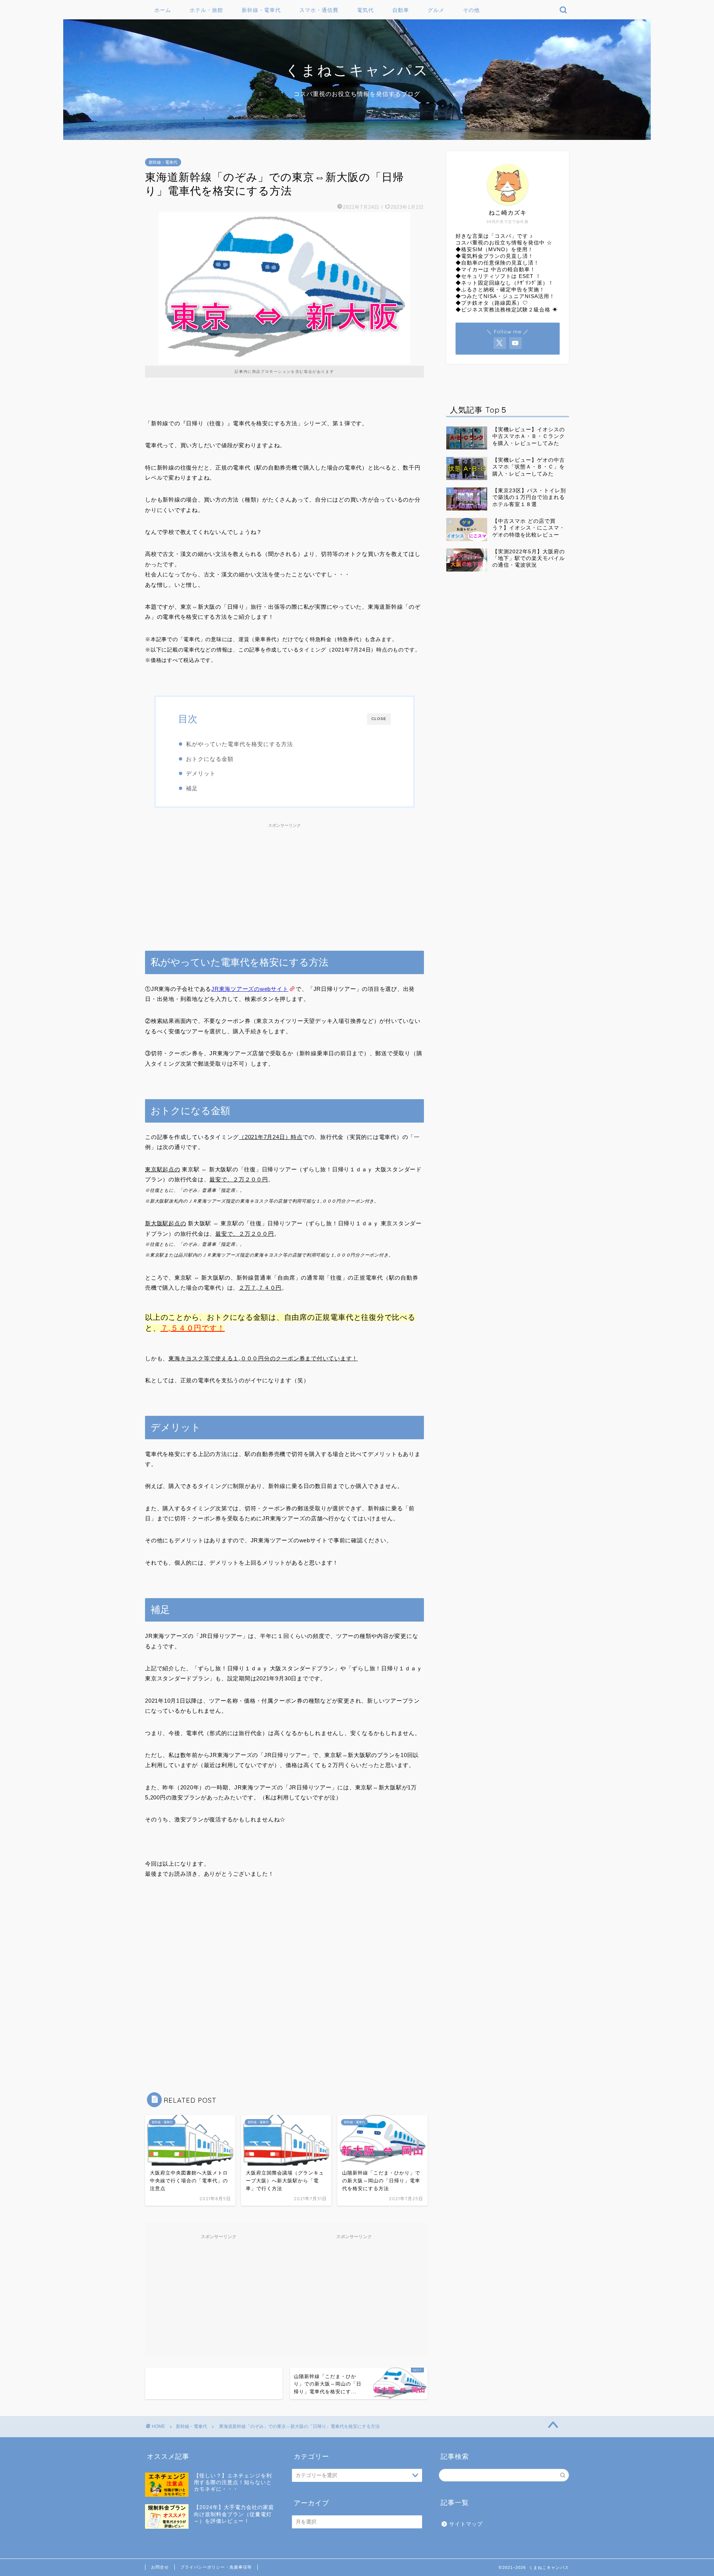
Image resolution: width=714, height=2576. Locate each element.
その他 (471, 10)
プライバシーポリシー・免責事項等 (216, 2567)
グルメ (436, 10)
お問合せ (160, 2567)
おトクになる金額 (210, 759)
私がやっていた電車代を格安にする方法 (239, 744)
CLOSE (379, 719)
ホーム (163, 10)
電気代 (365, 10)
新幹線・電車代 (261, 10)
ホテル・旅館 (206, 10)
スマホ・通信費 (319, 10)
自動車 (401, 10)
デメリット (201, 773)
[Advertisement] (284, 883)
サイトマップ (466, 2524)
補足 (192, 788)
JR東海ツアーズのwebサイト (250, 989)
